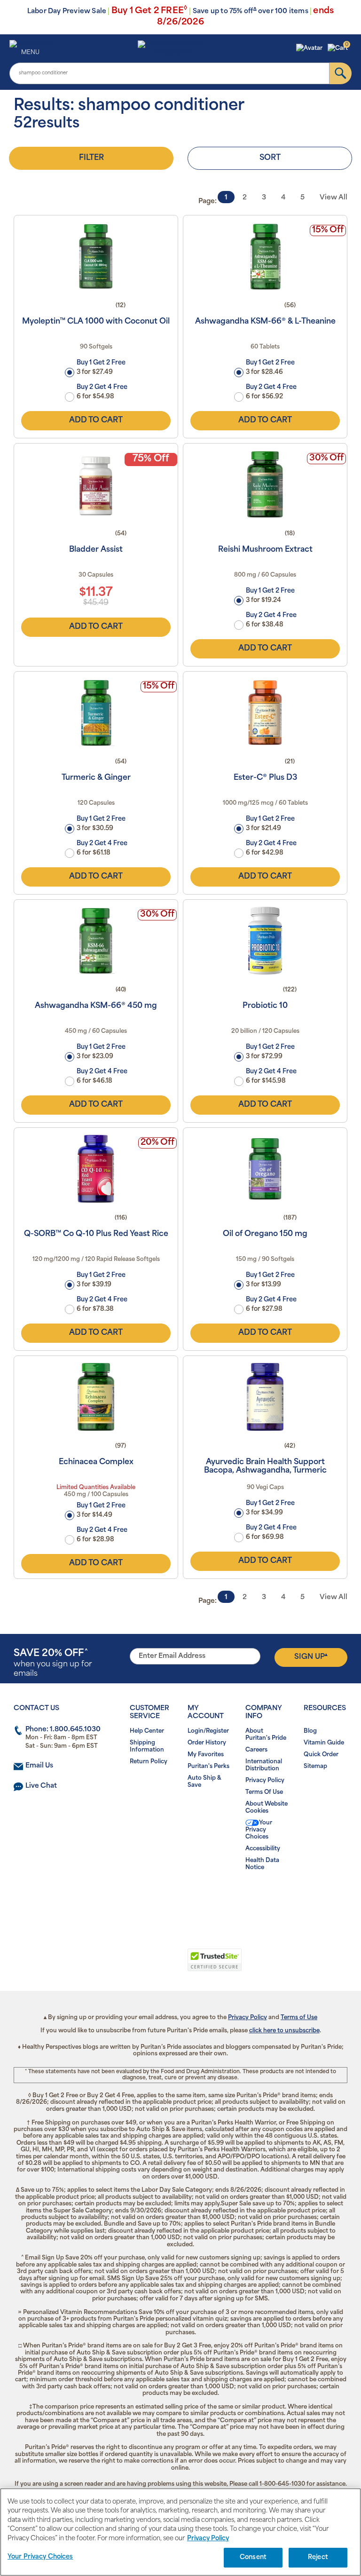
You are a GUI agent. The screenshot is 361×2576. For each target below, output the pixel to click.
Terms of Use (299, 2018)
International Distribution (264, 1765)
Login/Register (208, 1731)
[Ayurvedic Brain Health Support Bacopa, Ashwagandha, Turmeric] (265, 1397)
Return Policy (149, 1762)
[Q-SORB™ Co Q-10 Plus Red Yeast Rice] (96, 1169)
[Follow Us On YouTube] (200, 1898)
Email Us (39, 1766)
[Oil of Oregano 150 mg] (265, 1169)
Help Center (147, 1731)
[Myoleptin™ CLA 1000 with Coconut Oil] (96, 256)
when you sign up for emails (53, 1663)
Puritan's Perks (208, 1767)
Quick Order (321, 1755)
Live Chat (41, 1786)
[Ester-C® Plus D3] (265, 713)
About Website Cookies (267, 1808)
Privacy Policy (265, 1781)
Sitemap (315, 1767)
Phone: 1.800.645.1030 (63, 1730)
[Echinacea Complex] (96, 1397)
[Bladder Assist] (96, 484)
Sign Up (311, 1657)
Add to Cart (96, 420)
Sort (270, 158)
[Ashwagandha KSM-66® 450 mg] (96, 941)
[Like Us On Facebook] (158, 1898)
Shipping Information (147, 1747)
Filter (91, 158)
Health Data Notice (262, 1864)
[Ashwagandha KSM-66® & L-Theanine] (265, 256)
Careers (256, 1750)
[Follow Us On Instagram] (179, 1898)
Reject (318, 2557)
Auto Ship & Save (204, 1782)
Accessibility (263, 1849)
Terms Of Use (264, 1792)
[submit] (341, 73)
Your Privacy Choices (259, 1830)
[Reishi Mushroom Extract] (265, 484)
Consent (253, 2557)
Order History (207, 1743)
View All (334, 198)
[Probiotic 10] (265, 941)
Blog (310, 1731)
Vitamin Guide (324, 1743)
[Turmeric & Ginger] (96, 713)
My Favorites (206, 1755)
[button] (310, 48)
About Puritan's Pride (266, 1735)
